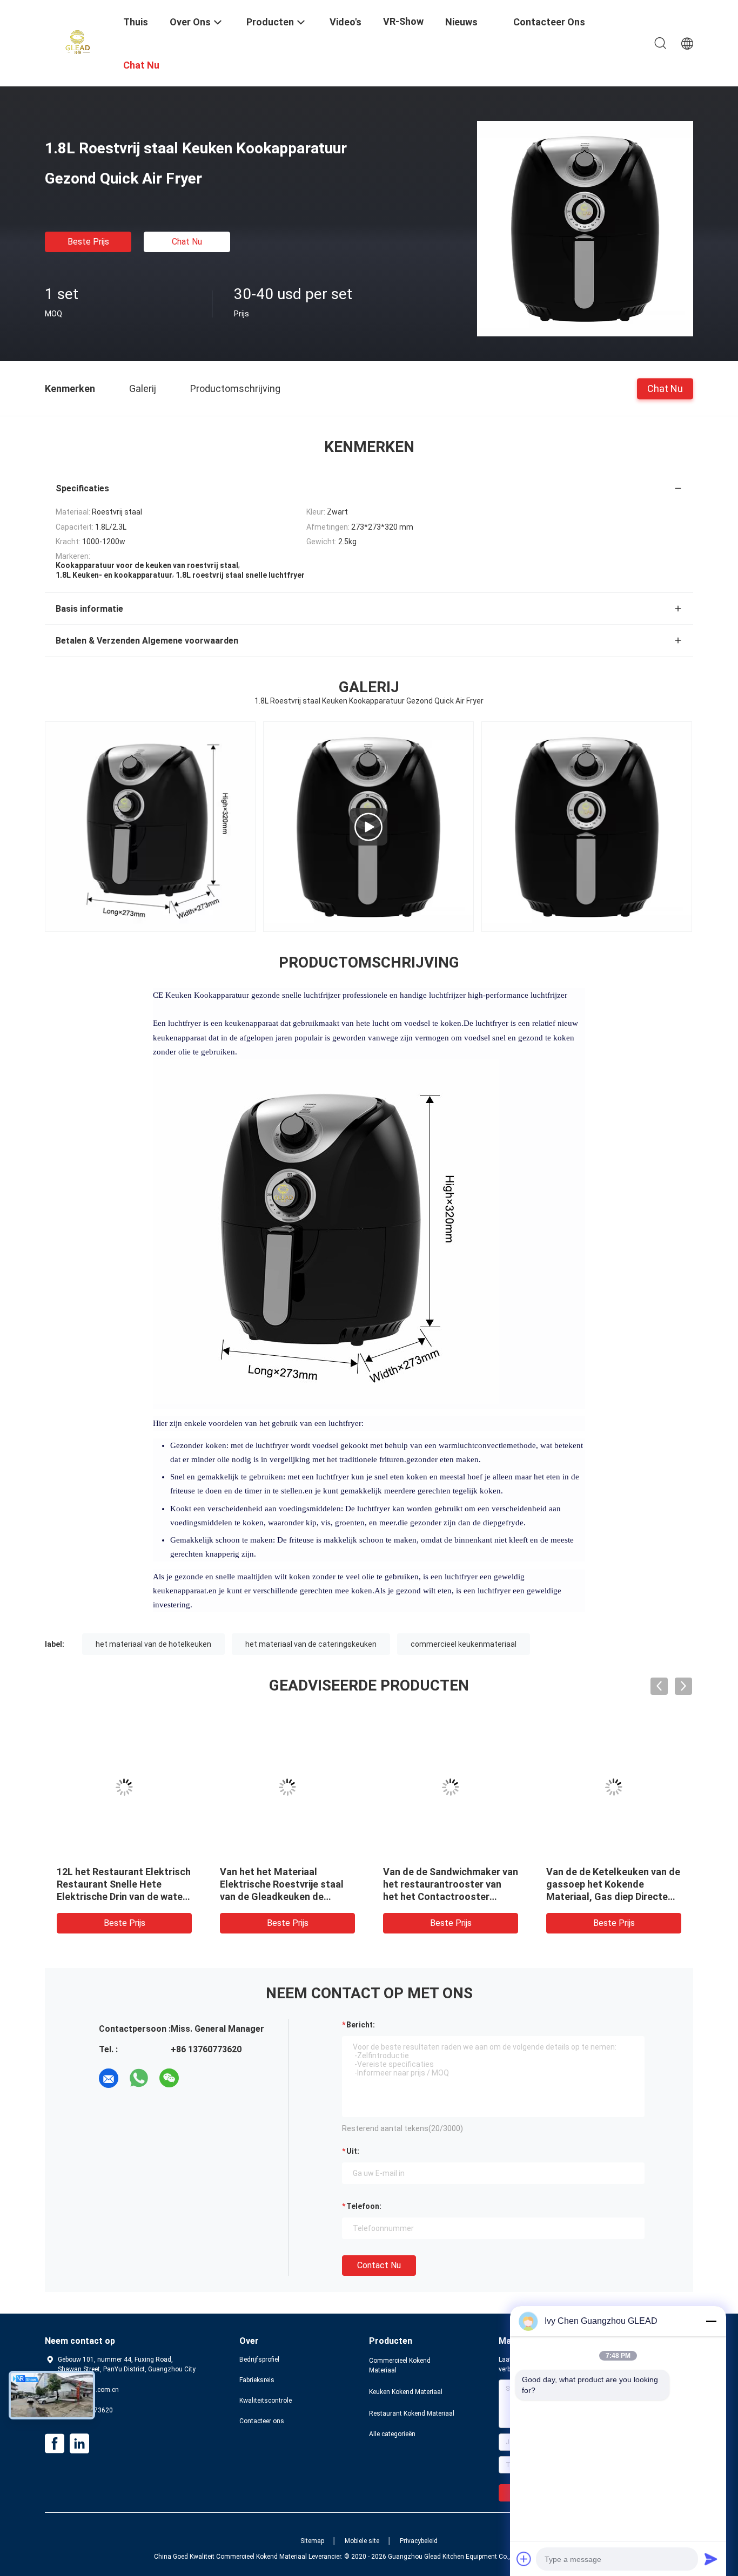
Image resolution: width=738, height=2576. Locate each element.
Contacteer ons (262, 2421)
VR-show (403, 21)
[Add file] (524, 2559)
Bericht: (361, 2025)
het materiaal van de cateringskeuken (311, 1644)
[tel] (199, 2078)
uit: (353, 2151)
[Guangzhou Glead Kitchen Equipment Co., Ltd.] (77, 42)
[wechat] (169, 2078)
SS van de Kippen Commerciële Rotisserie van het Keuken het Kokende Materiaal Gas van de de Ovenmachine (283, 1896)
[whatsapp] (139, 2078)
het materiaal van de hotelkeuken (153, 1644)
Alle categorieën (392, 2434)
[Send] (711, 2559)
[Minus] (711, 2321)
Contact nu (379, 2265)
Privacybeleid (419, 2541)
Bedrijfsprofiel (259, 2359)
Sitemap (312, 2541)
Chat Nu (187, 242)
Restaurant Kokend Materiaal (412, 2413)
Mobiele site (362, 2541)
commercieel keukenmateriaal (464, 1644)
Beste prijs (88, 242)
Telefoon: (364, 2206)
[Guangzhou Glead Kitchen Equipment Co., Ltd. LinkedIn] (79, 2444)
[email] (109, 2078)
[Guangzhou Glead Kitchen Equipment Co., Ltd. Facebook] (55, 2444)
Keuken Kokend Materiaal (406, 2392)
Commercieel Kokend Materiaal (400, 2365)
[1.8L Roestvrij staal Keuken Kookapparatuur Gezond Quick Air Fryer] (585, 228)
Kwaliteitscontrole (266, 2401)
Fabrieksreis (257, 2380)
